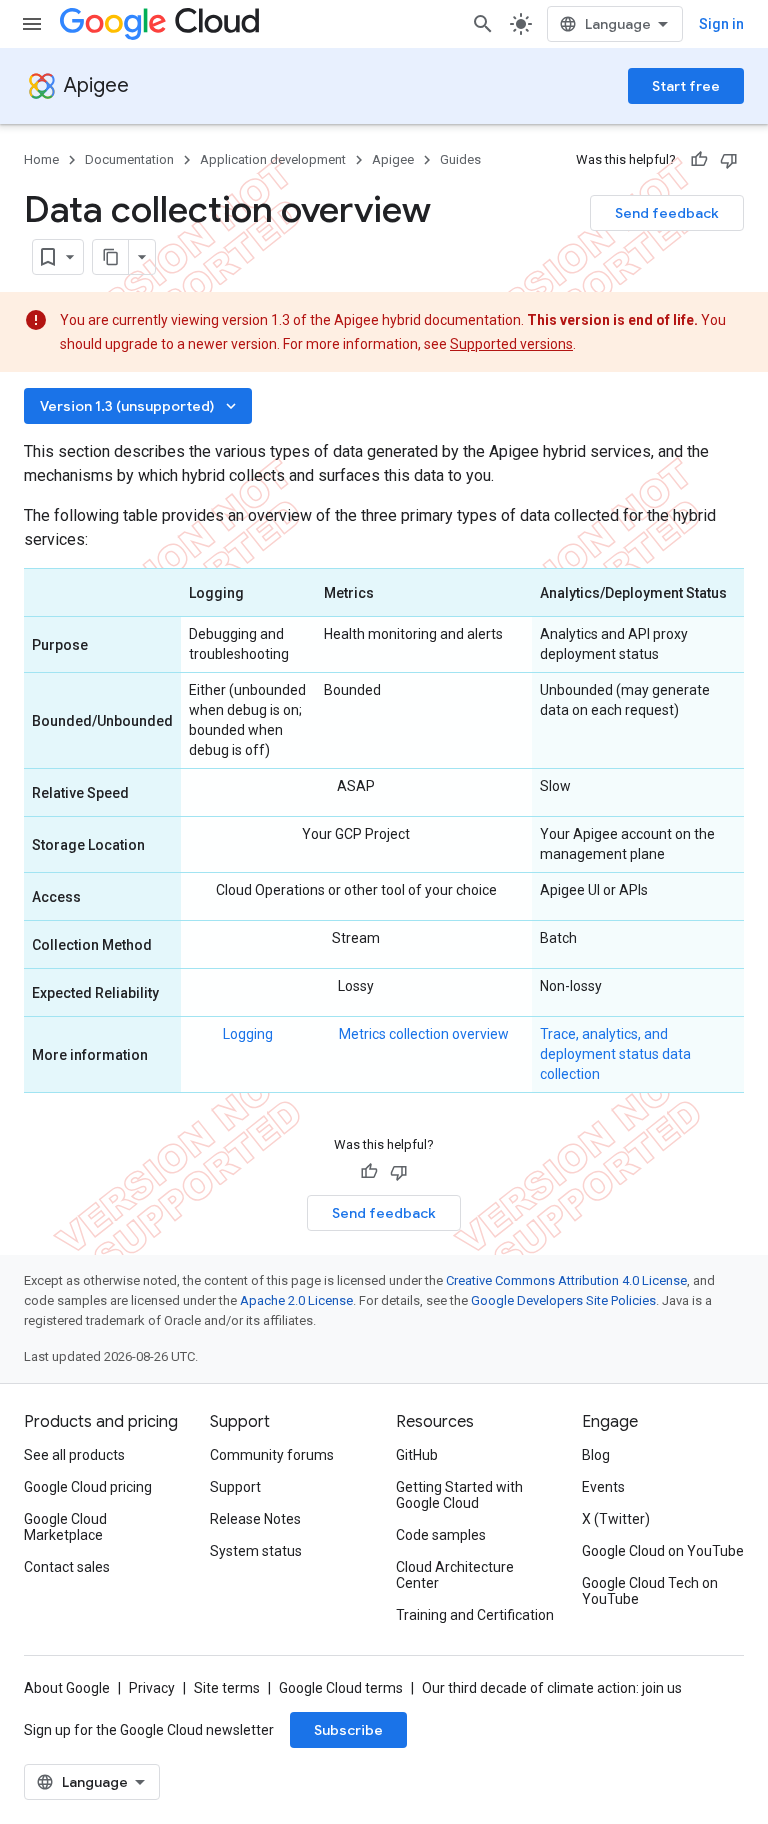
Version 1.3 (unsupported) (140, 406)
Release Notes (255, 1519)
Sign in (721, 24)
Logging (248, 1034)
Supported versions (511, 344)
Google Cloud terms (341, 1688)
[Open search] (483, 24)
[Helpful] (699, 160)
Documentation (129, 159)
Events (603, 1487)
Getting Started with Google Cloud (459, 1495)
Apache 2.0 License (296, 1300)
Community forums (272, 1455)
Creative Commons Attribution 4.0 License (566, 1280)
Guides (460, 159)
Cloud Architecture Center (455, 1575)
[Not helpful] (729, 160)
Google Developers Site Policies (563, 1300)
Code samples (441, 1535)
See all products (74, 1455)
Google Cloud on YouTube (663, 1551)
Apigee (96, 85)
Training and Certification (475, 1615)
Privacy (152, 1688)
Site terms (227, 1688)
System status (256, 1551)
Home (41, 159)
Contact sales (67, 1567)
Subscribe (348, 1730)
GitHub (417, 1455)
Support (235, 1487)
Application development (273, 159)
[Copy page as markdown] (111, 257)
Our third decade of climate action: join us (552, 1688)
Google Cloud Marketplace (65, 1527)
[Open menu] (32, 24)
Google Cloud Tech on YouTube (650, 1591)
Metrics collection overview (424, 1034)
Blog (596, 1455)
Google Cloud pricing (88, 1487)
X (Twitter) (616, 1519)
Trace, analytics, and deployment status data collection (615, 1054)
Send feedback (667, 213)
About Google (67, 1688)
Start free (686, 86)
